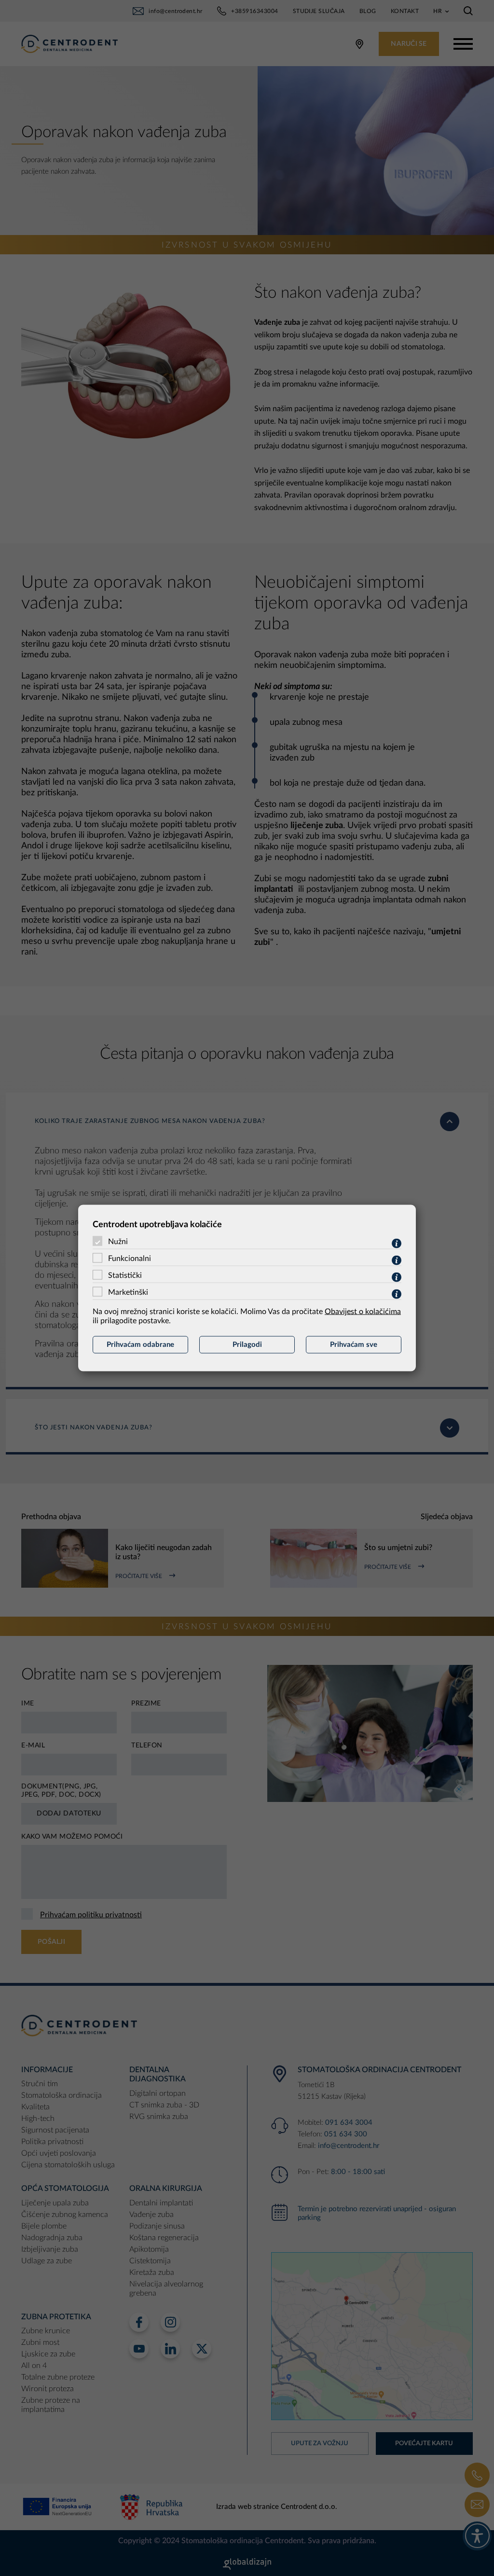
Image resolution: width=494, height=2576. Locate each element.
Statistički (125, 1275)
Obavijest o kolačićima (363, 1312)
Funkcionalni (130, 1259)
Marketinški (128, 1292)
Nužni (118, 1242)
